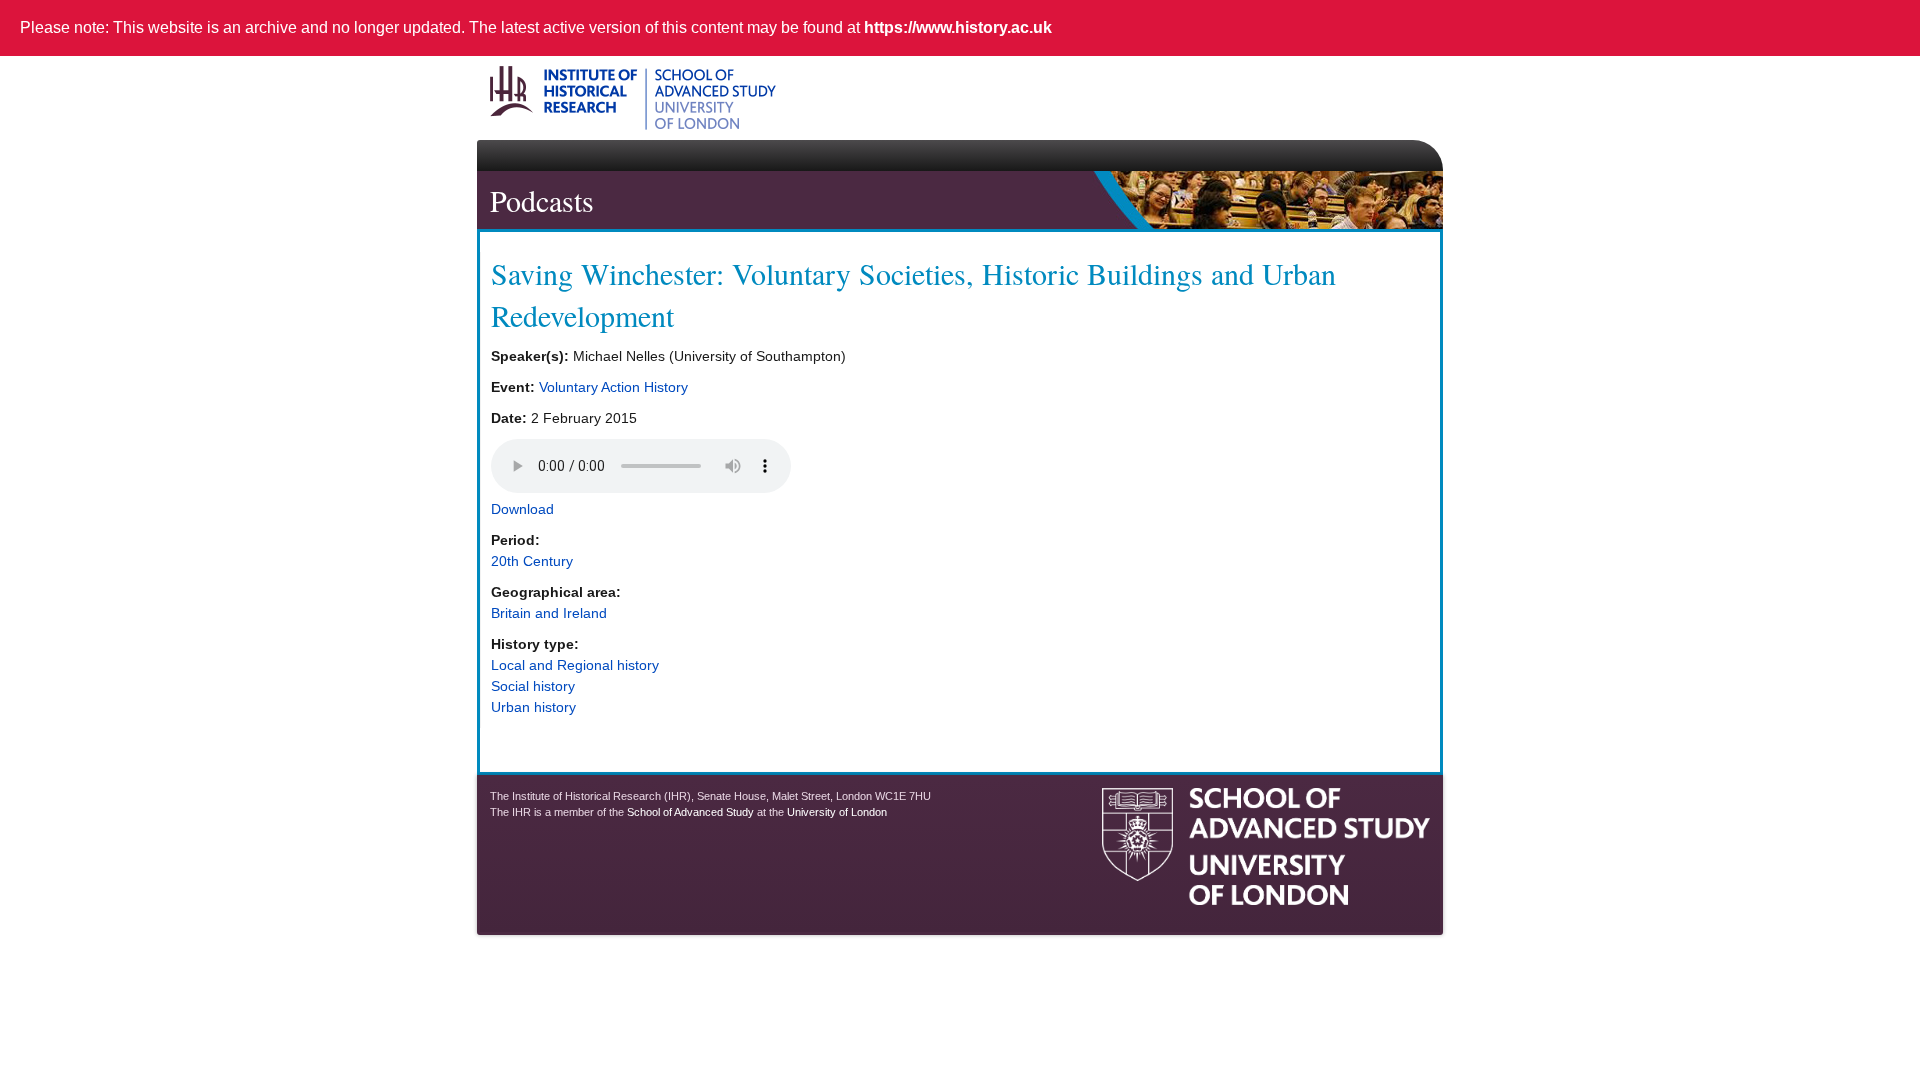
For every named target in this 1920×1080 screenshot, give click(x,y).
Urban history (533, 707)
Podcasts (542, 200)
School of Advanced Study (690, 812)
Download (522, 509)
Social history (533, 686)
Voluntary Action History (613, 387)
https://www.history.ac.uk (958, 27)
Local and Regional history (575, 665)
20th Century (532, 561)
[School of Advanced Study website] (1266, 897)
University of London (837, 812)
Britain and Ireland (549, 613)
